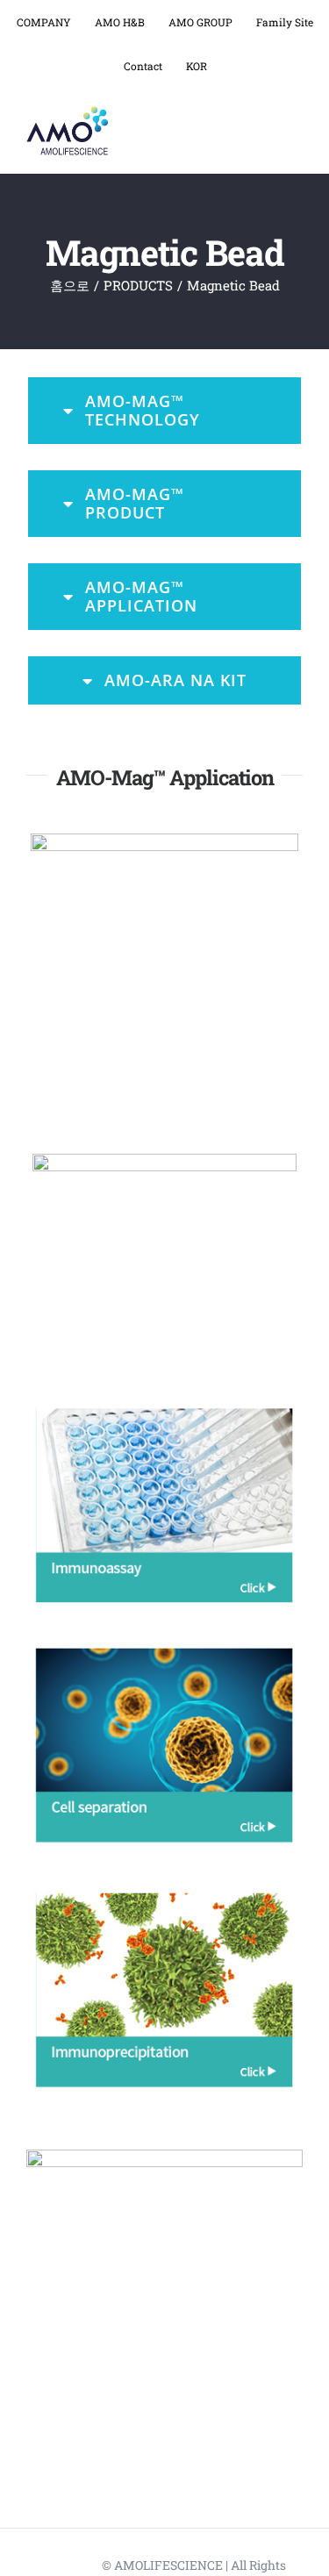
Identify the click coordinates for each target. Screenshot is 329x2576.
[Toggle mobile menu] (296, 131)
